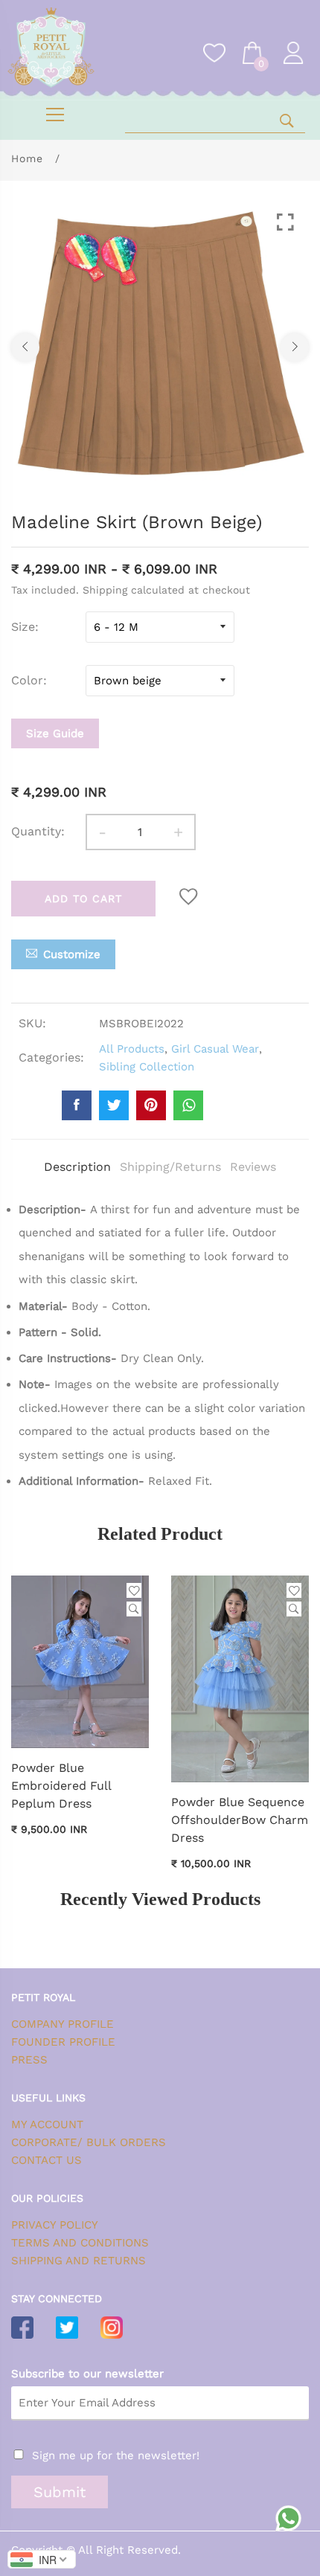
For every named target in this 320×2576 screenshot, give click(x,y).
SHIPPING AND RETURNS (79, 2261)
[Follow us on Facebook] (77, 1105)
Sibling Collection (147, 1067)
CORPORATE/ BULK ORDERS (89, 2142)
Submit (60, 2492)
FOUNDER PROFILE (63, 2042)
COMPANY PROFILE (63, 2024)
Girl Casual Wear (215, 1049)
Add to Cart (83, 899)
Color (27, 680)
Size (23, 627)
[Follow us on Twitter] (114, 1105)
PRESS (29, 2060)
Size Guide (55, 733)
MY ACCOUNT (47, 2124)
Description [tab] (77, 1167)
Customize (72, 954)
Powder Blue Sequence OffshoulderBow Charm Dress (240, 1820)
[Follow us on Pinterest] (151, 1105)
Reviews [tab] (253, 1167)
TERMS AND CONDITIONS (80, 2243)
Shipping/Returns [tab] (170, 1167)
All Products (132, 1049)
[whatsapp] (188, 1105)
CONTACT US (47, 2160)
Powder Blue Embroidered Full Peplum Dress (61, 1786)
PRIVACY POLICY (55, 2225)
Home (27, 158)
